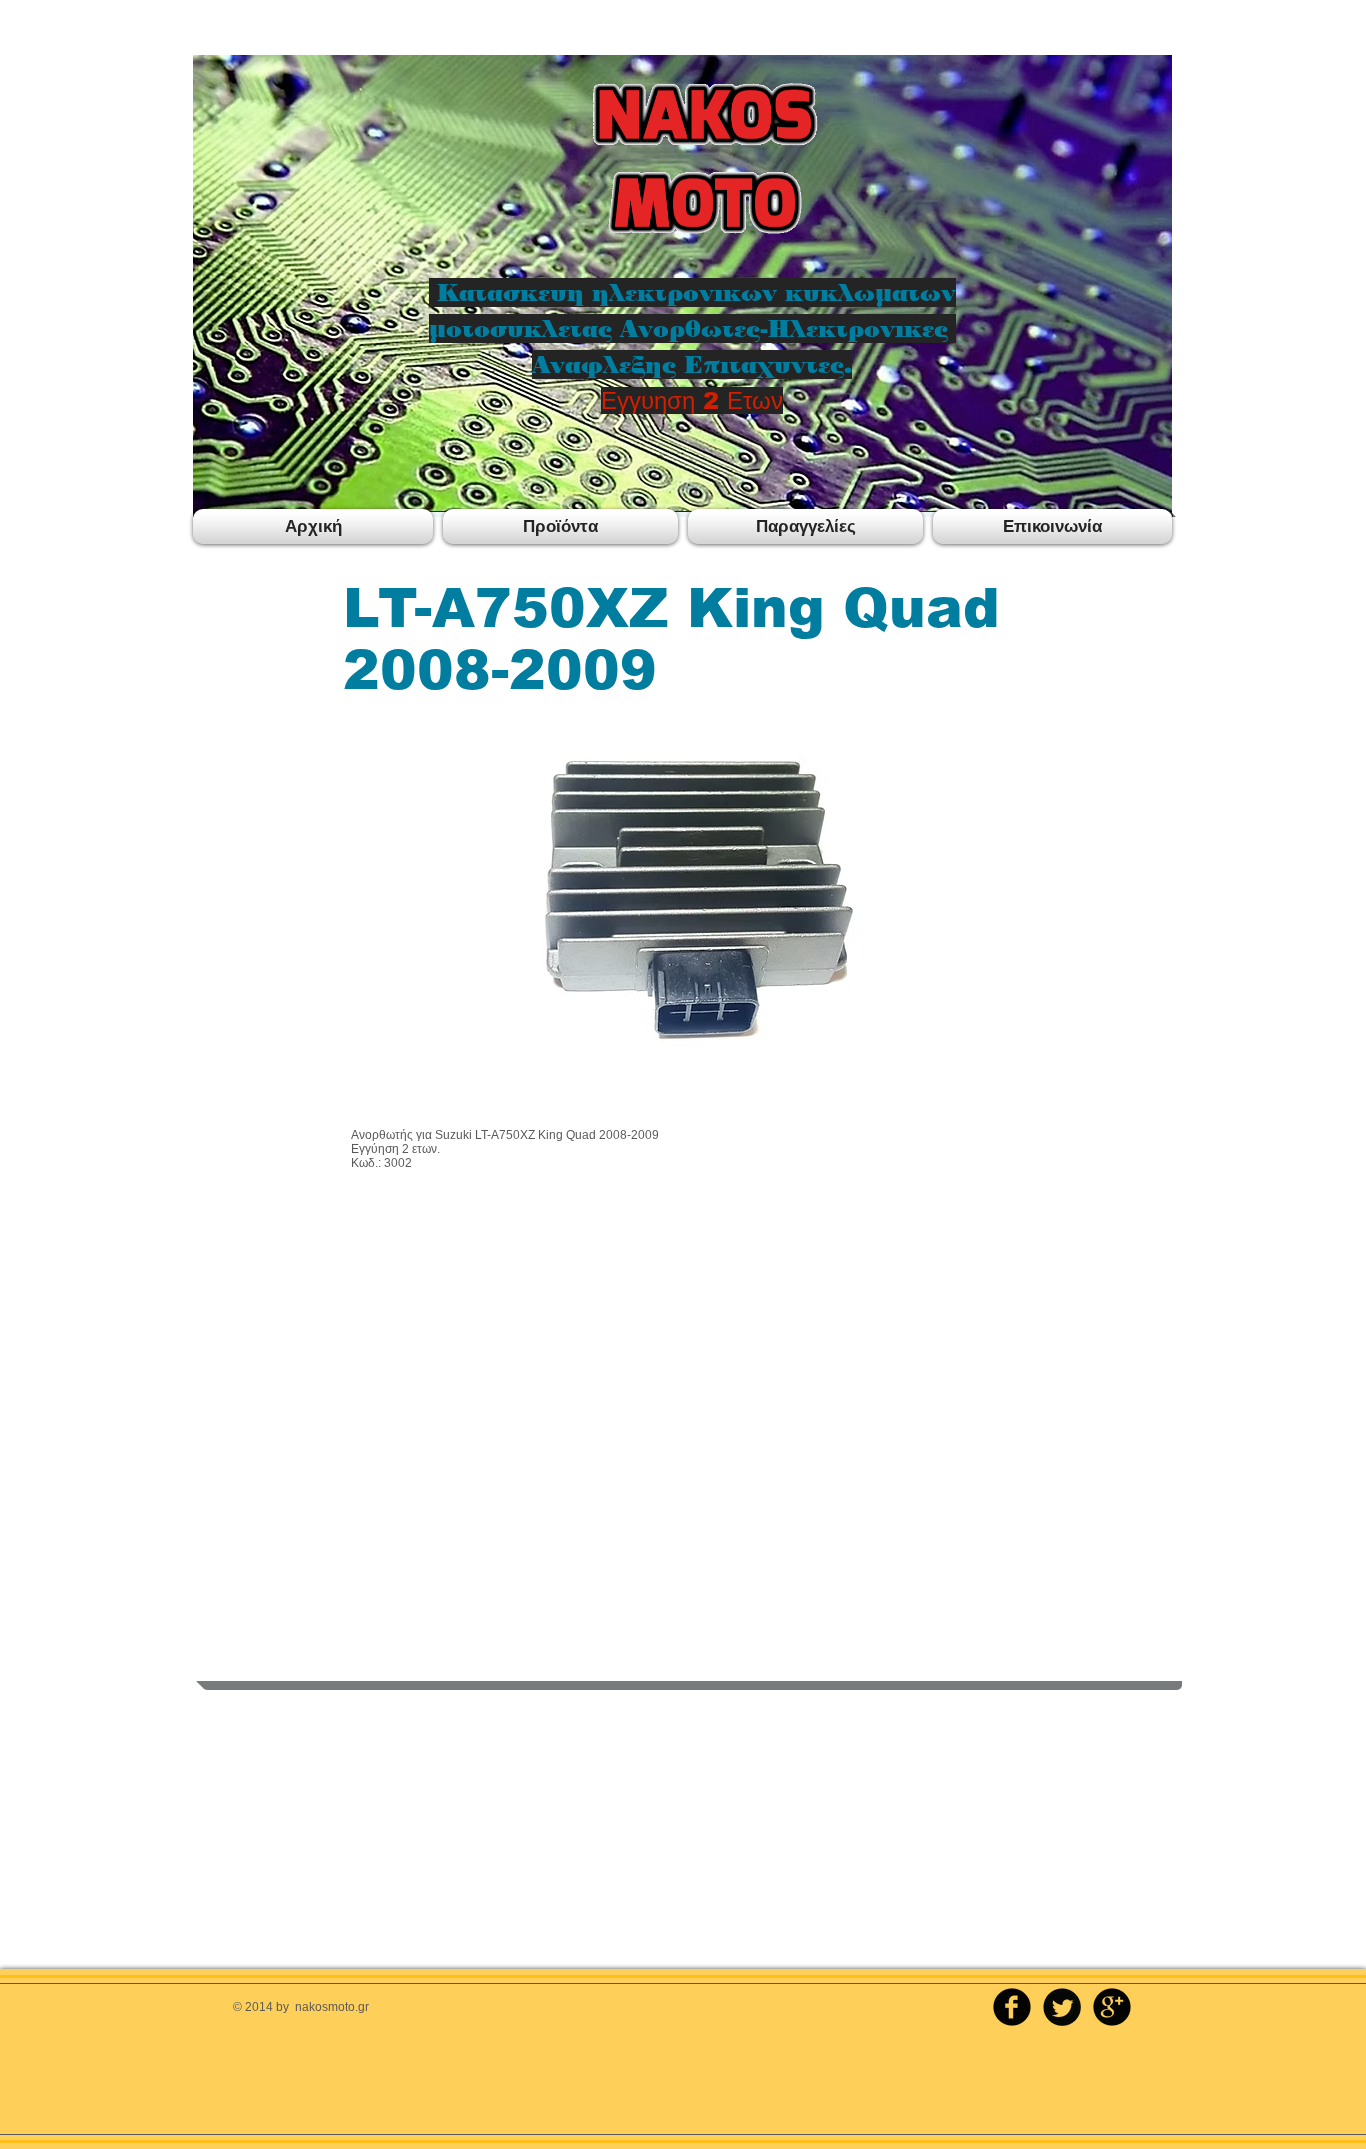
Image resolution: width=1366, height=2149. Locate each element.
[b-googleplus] (1112, 2007)
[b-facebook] (1012, 2007)
